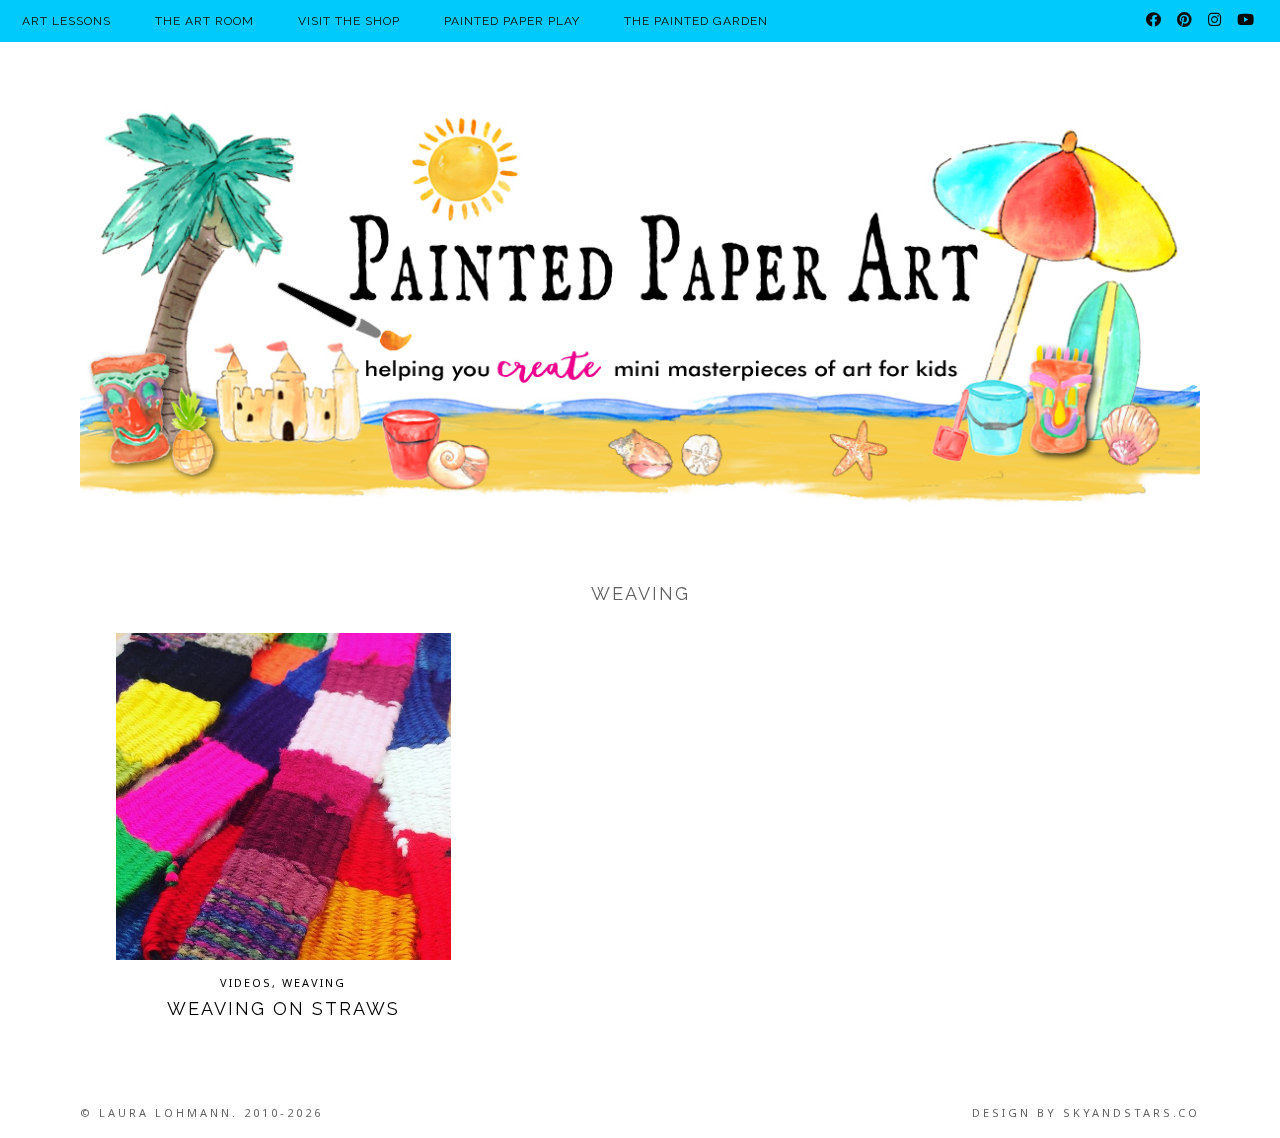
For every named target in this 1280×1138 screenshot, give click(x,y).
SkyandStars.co (1131, 1112)
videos (246, 982)
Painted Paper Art (640, 305)
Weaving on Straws (283, 1008)
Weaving (314, 982)
